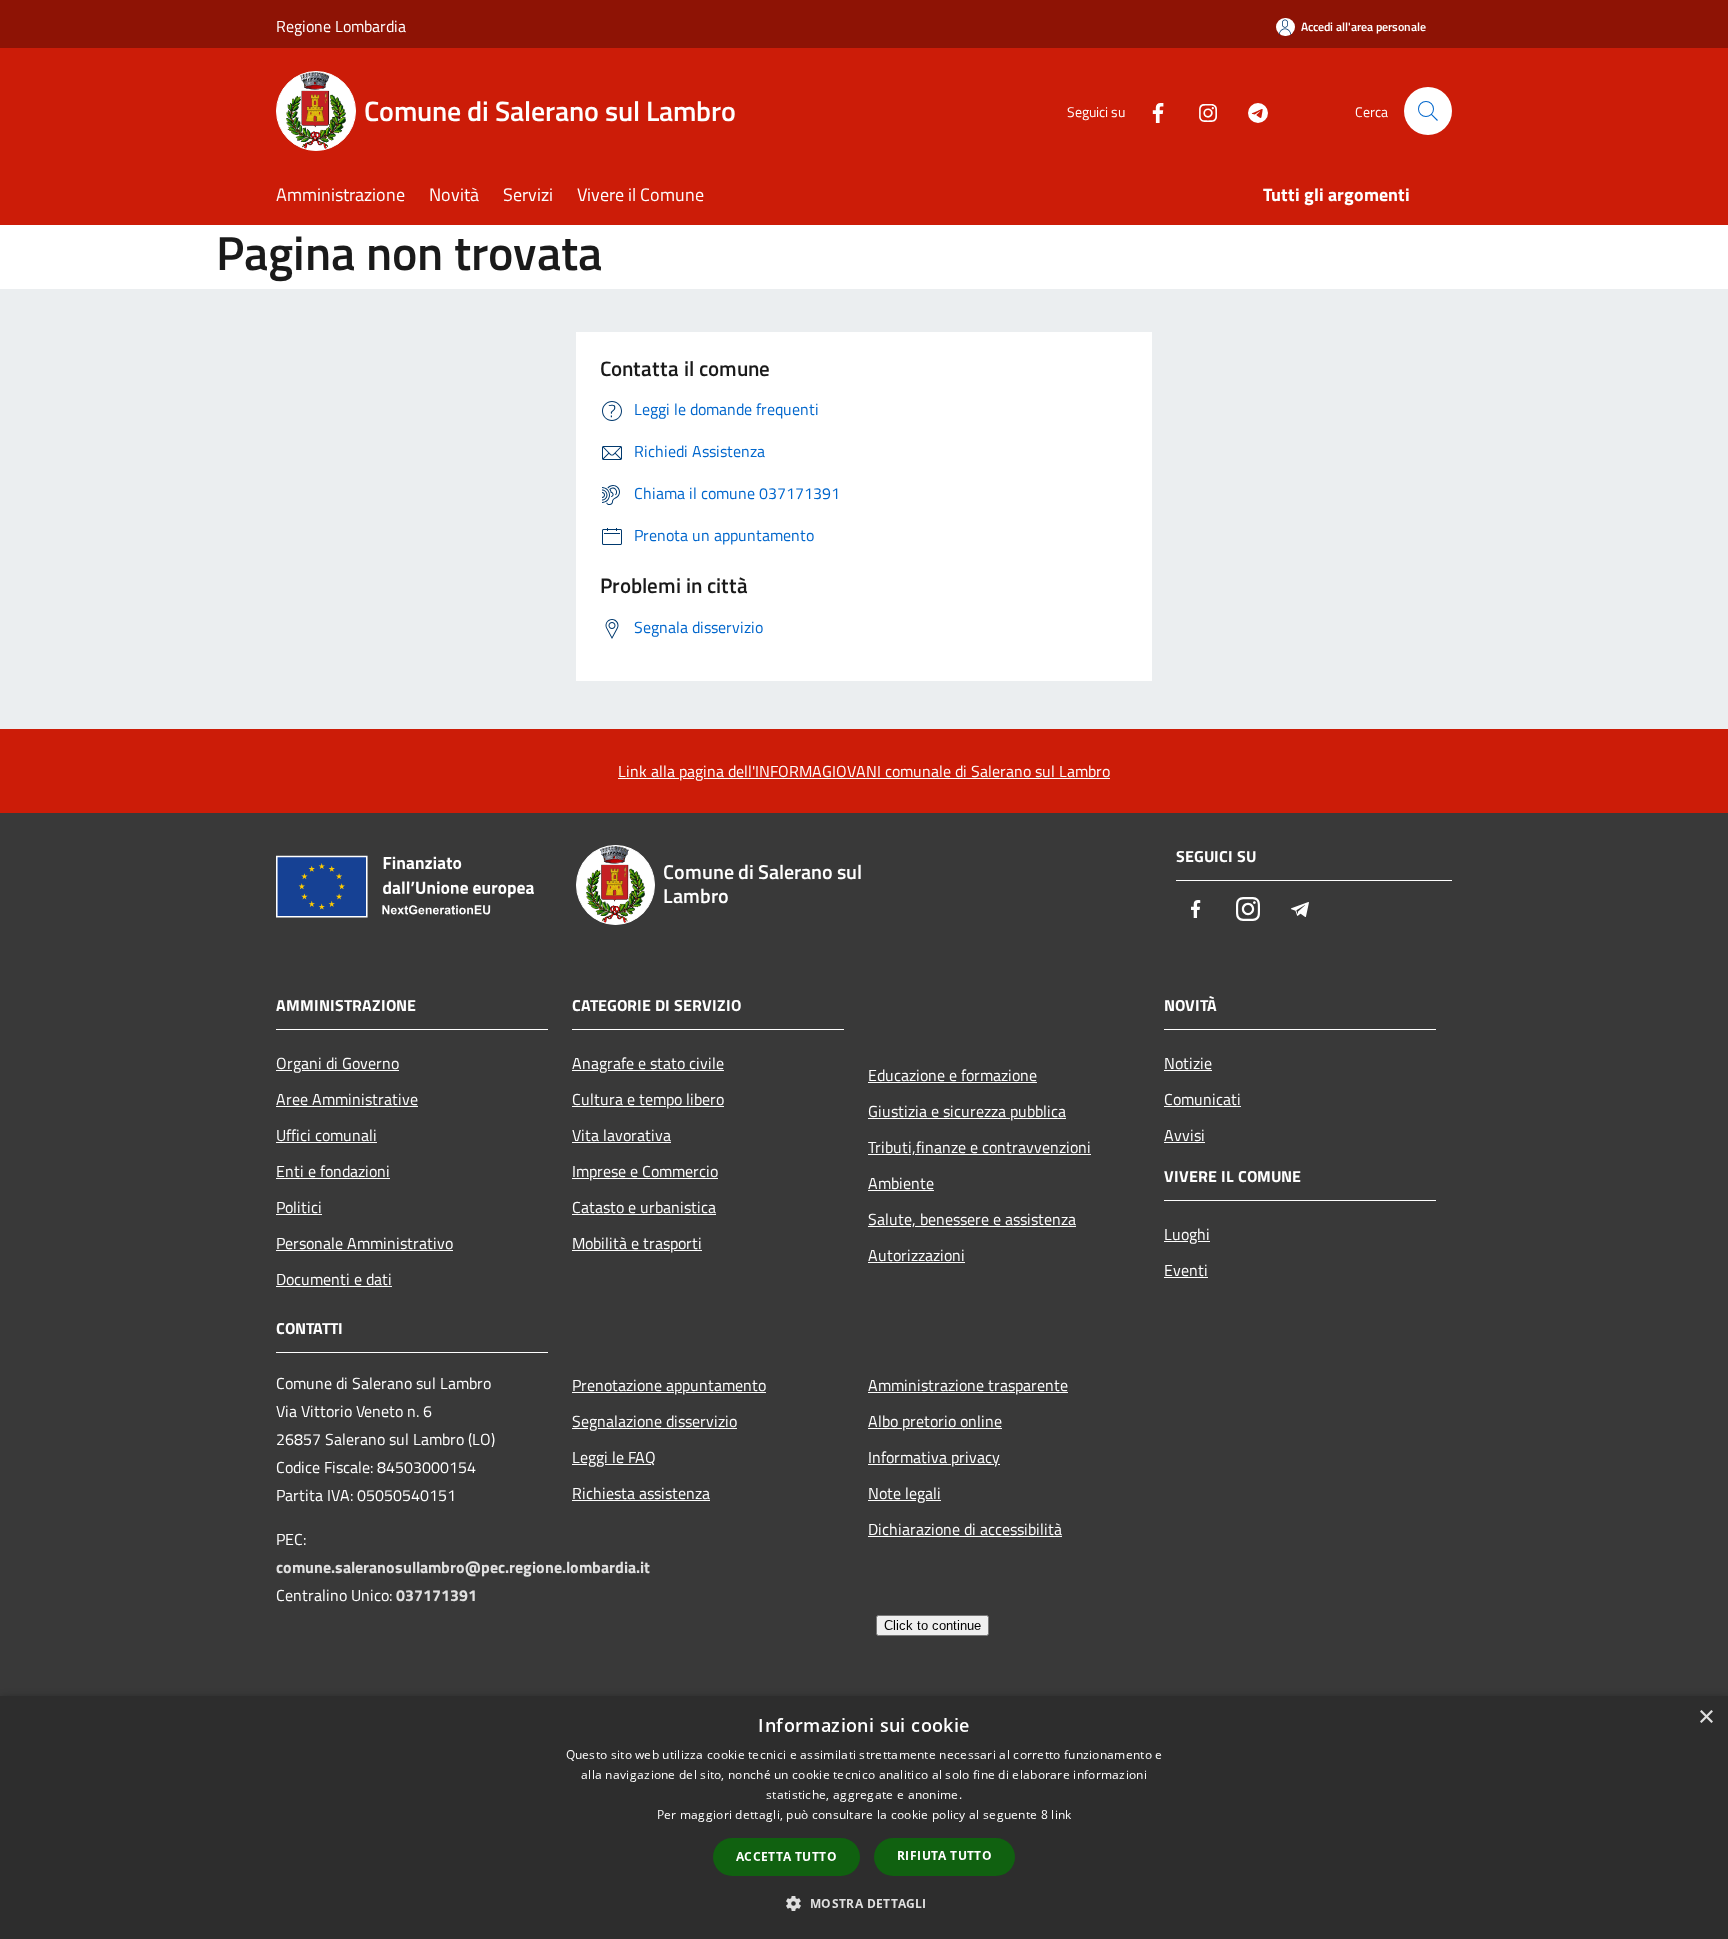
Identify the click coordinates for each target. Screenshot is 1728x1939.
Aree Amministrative (347, 1099)
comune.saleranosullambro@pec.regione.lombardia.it (463, 1567)
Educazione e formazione (952, 1075)
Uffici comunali (326, 1135)
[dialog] (864, 1817)
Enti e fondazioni (333, 1171)
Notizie (1188, 1063)
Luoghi (1187, 1234)
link (1061, 1814)
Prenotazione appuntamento (669, 1385)
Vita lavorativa (621, 1135)
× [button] (1705, 1717)
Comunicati (1202, 1099)
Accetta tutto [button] (786, 1856)
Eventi (1186, 1270)
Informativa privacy (934, 1457)
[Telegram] (1250, 110)
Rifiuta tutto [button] (944, 1855)
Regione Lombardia (341, 26)
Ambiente (901, 1183)
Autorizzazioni (916, 1255)
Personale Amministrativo (364, 1243)
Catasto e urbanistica (644, 1207)
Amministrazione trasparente (968, 1385)
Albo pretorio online (935, 1421)
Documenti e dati (334, 1279)
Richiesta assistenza (641, 1493)
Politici (299, 1207)
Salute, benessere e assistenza (972, 1219)
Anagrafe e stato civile (648, 1063)
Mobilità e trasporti (637, 1243)
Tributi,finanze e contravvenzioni (979, 1147)
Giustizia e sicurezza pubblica (967, 1111)
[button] (863, 1903)
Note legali (904, 1493)
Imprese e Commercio (645, 1171)
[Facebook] (1150, 110)
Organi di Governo (337, 1063)
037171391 (436, 1595)
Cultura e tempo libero (648, 1099)
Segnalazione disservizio (654, 1421)
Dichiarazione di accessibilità (965, 1529)
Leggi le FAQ (614, 1457)
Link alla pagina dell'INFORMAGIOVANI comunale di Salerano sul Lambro (864, 771)
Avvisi (1184, 1135)
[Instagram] (1200, 110)
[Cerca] (1428, 111)
